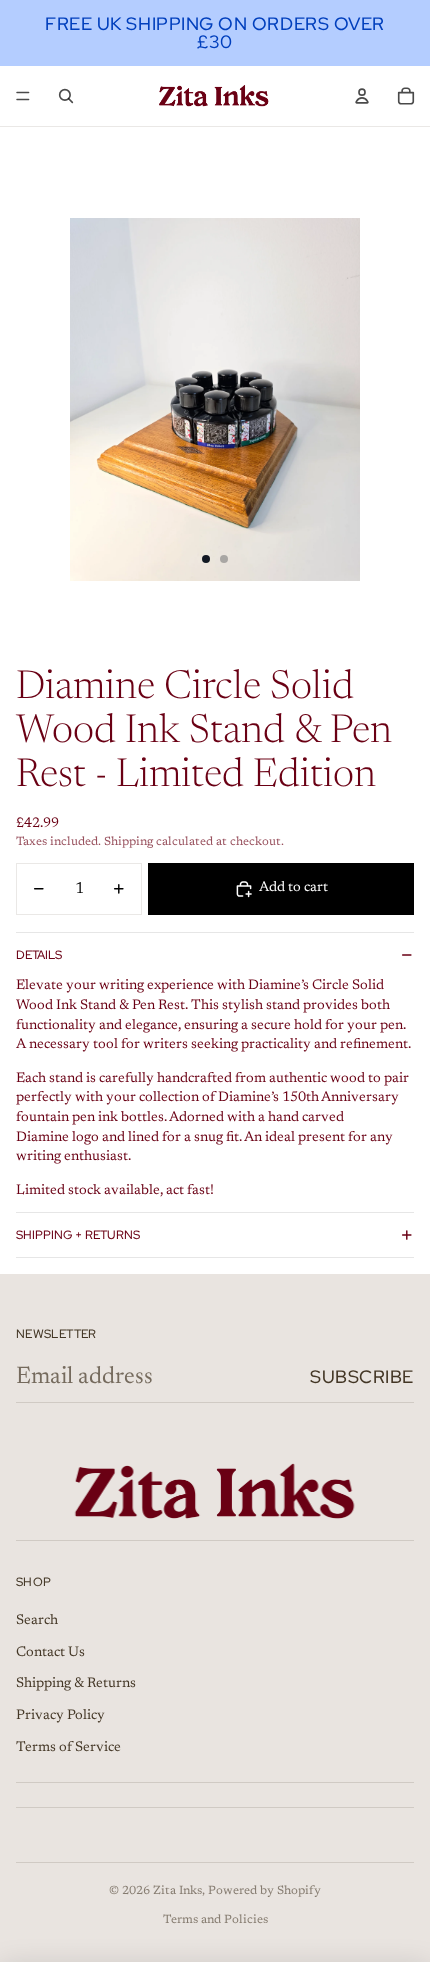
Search (37, 1621)
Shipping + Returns (78, 1235)
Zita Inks (177, 1891)
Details (39, 955)
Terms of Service (68, 1748)
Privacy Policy (60, 1716)
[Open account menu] (362, 96)
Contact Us (50, 1653)
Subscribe (362, 1376)
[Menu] (23, 96)
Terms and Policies (215, 1920)
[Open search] (66, 96)
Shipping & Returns (76, 1684)
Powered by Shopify (264, 1891)
